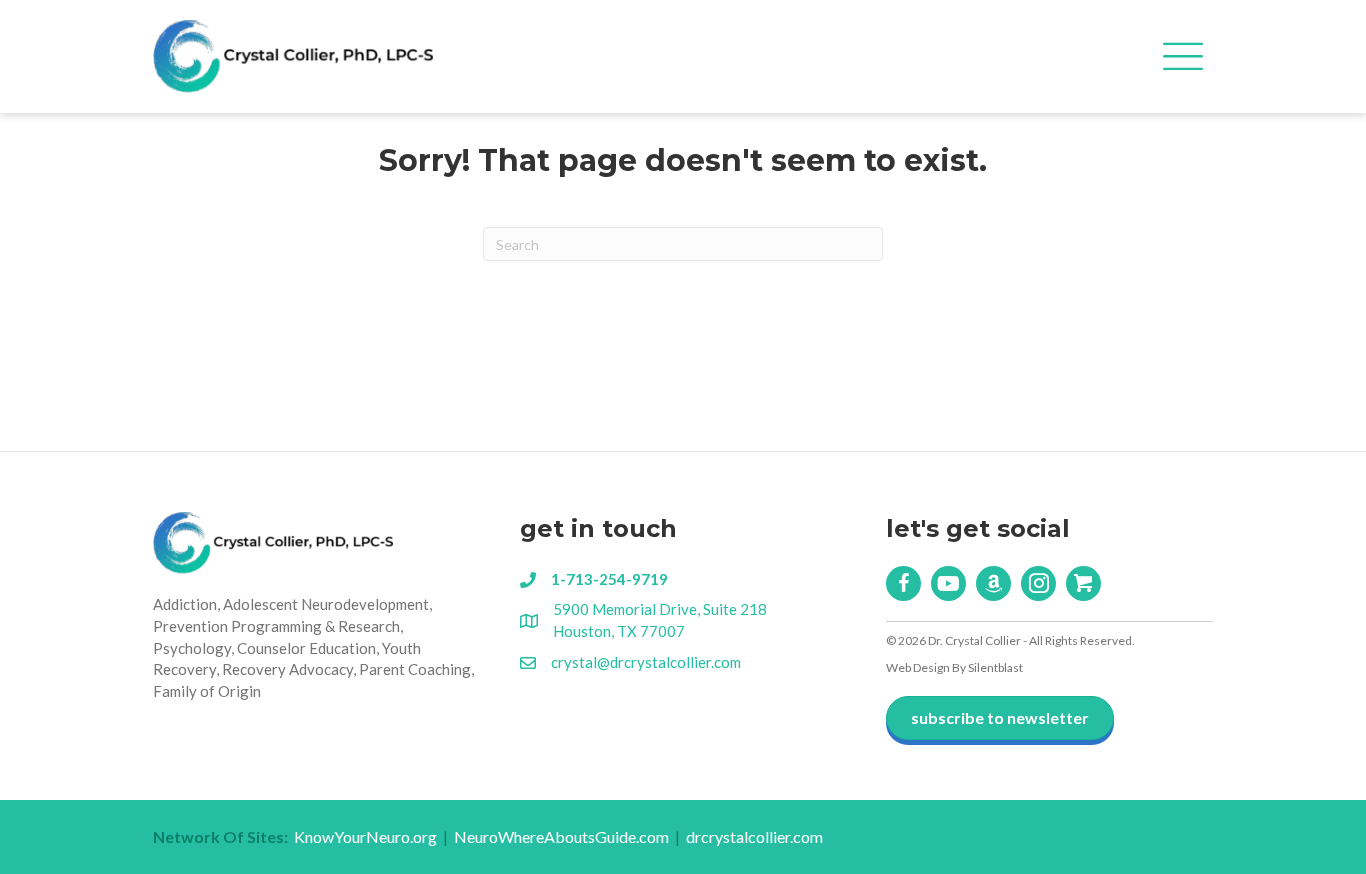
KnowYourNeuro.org (365, 836)
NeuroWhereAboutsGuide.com (561, 836)
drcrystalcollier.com (754, 836)
